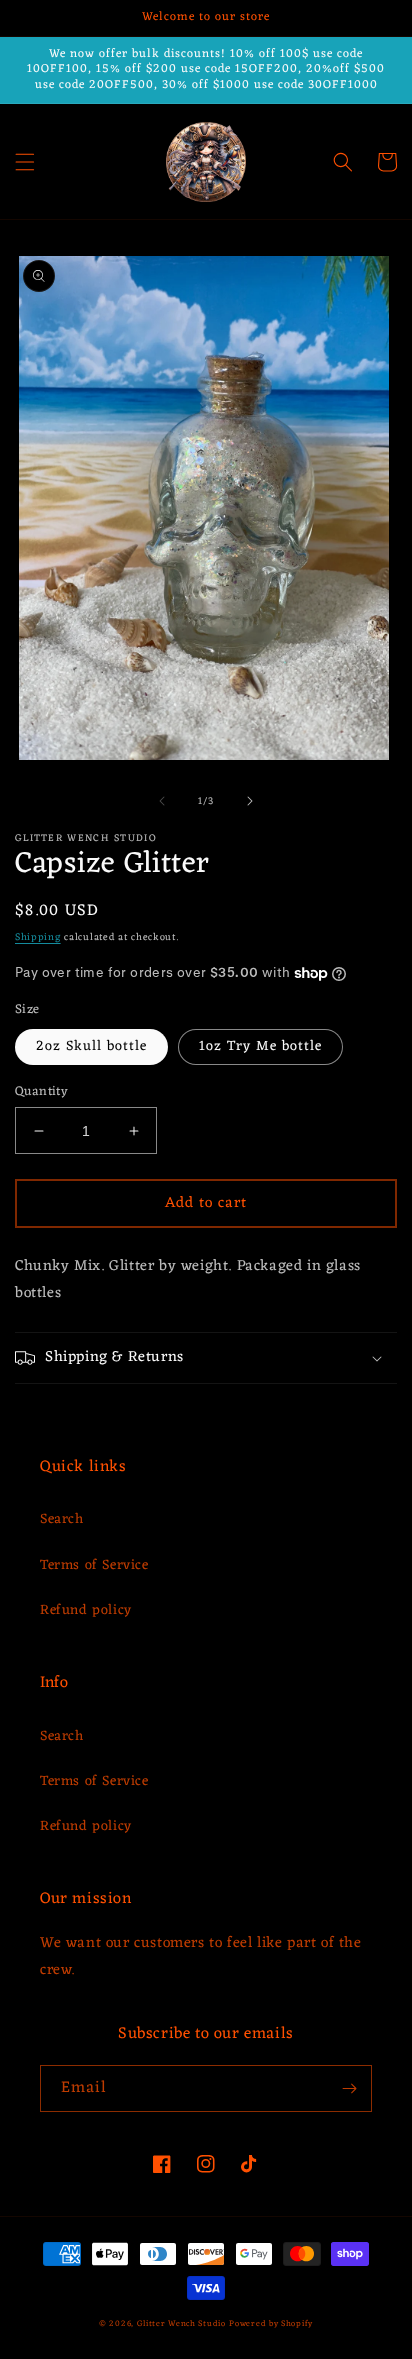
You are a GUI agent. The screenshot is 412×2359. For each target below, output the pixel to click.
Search (62, 1519)
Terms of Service (94, 1565)
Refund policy (86, 1610)
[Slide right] (250, 801)
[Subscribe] (349, 2088)
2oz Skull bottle (91, 1046)
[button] (25, 162)
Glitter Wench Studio (181, 2323)
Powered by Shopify (271, 2323)
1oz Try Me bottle (260, 1046)
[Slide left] (162, 801)
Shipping (38, 937)
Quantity (41, 1092)
